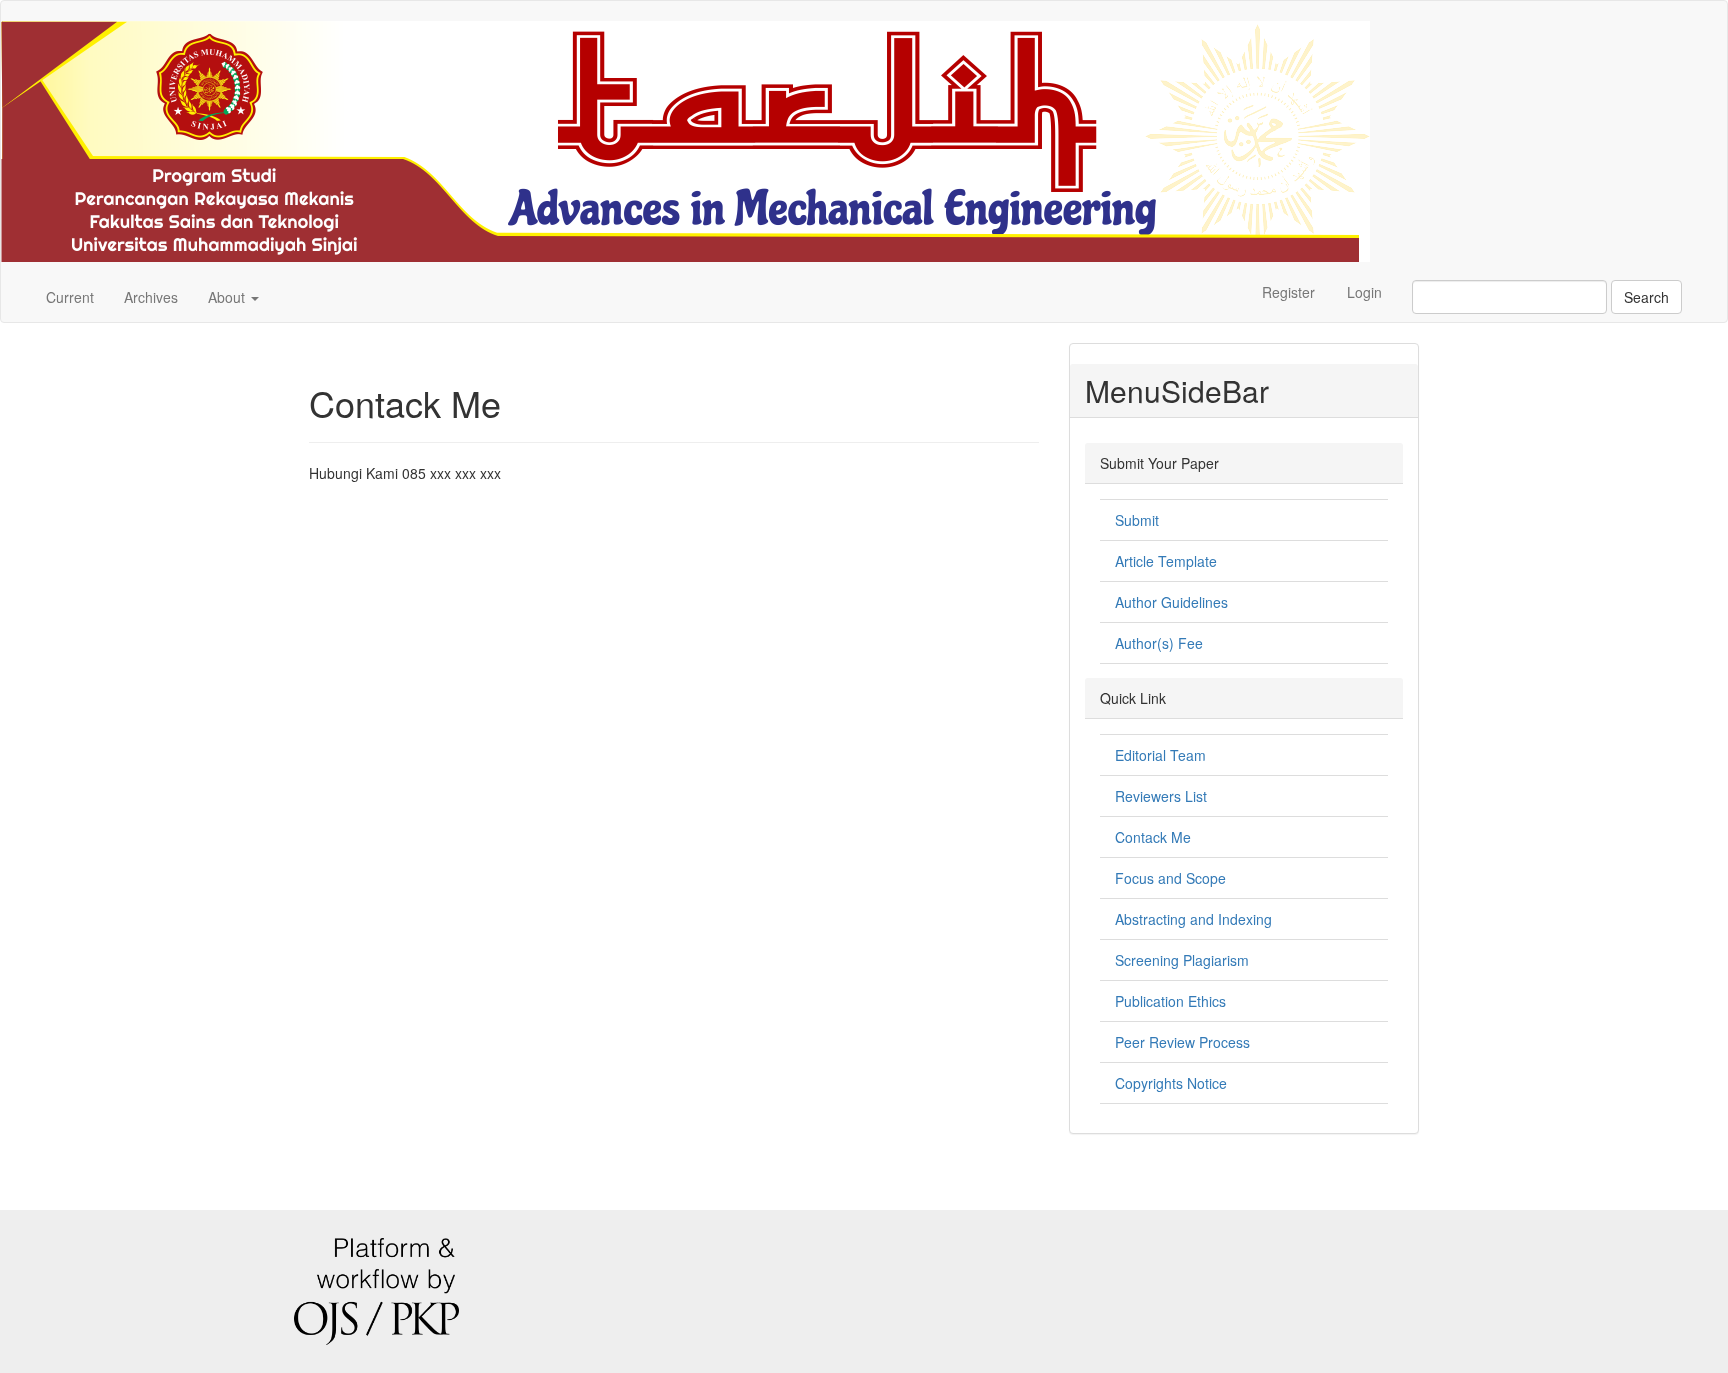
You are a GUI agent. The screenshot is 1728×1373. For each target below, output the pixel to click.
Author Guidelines (1171, 602)
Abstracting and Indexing (1193, 919)
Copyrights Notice (1171, 1083)
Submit (1137, 520)
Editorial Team (1160, 755)
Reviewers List (1161, 796)
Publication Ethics (1170, 1001)
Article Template (1166, 561)
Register (1288, 292)
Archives (151, 297)
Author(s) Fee (1159, 643)
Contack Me (1153, 837)
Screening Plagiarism (1182, 960)
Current (70, 297)
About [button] (228, 297)
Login (1364, 292)
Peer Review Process (1182, 1042)
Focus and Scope (1170, 878)
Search (1646, 297)
